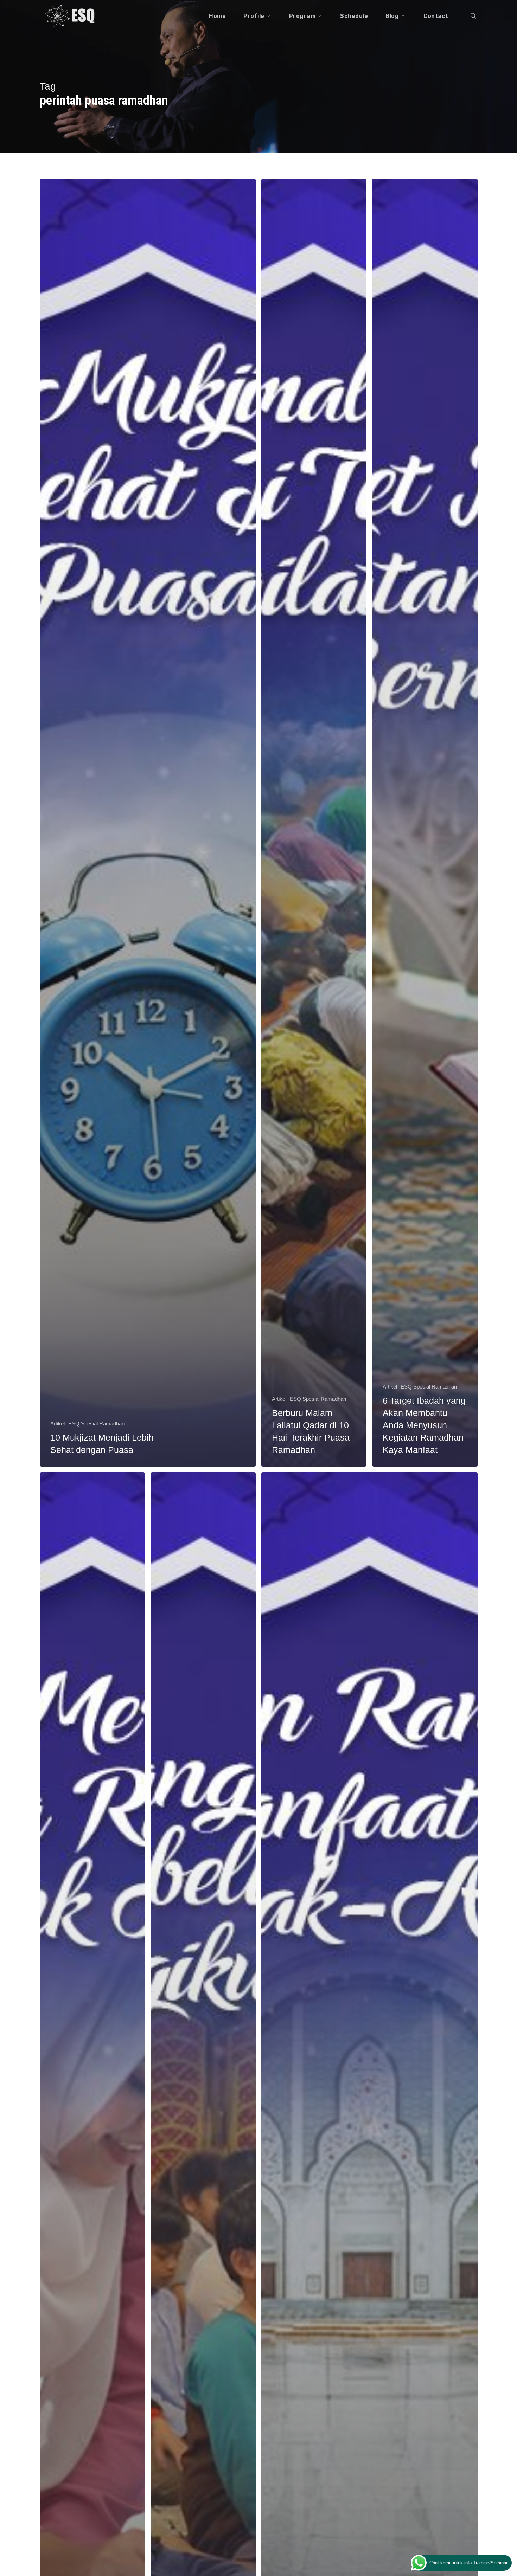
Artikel (58, 1424)
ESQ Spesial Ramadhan (96, 1424)
